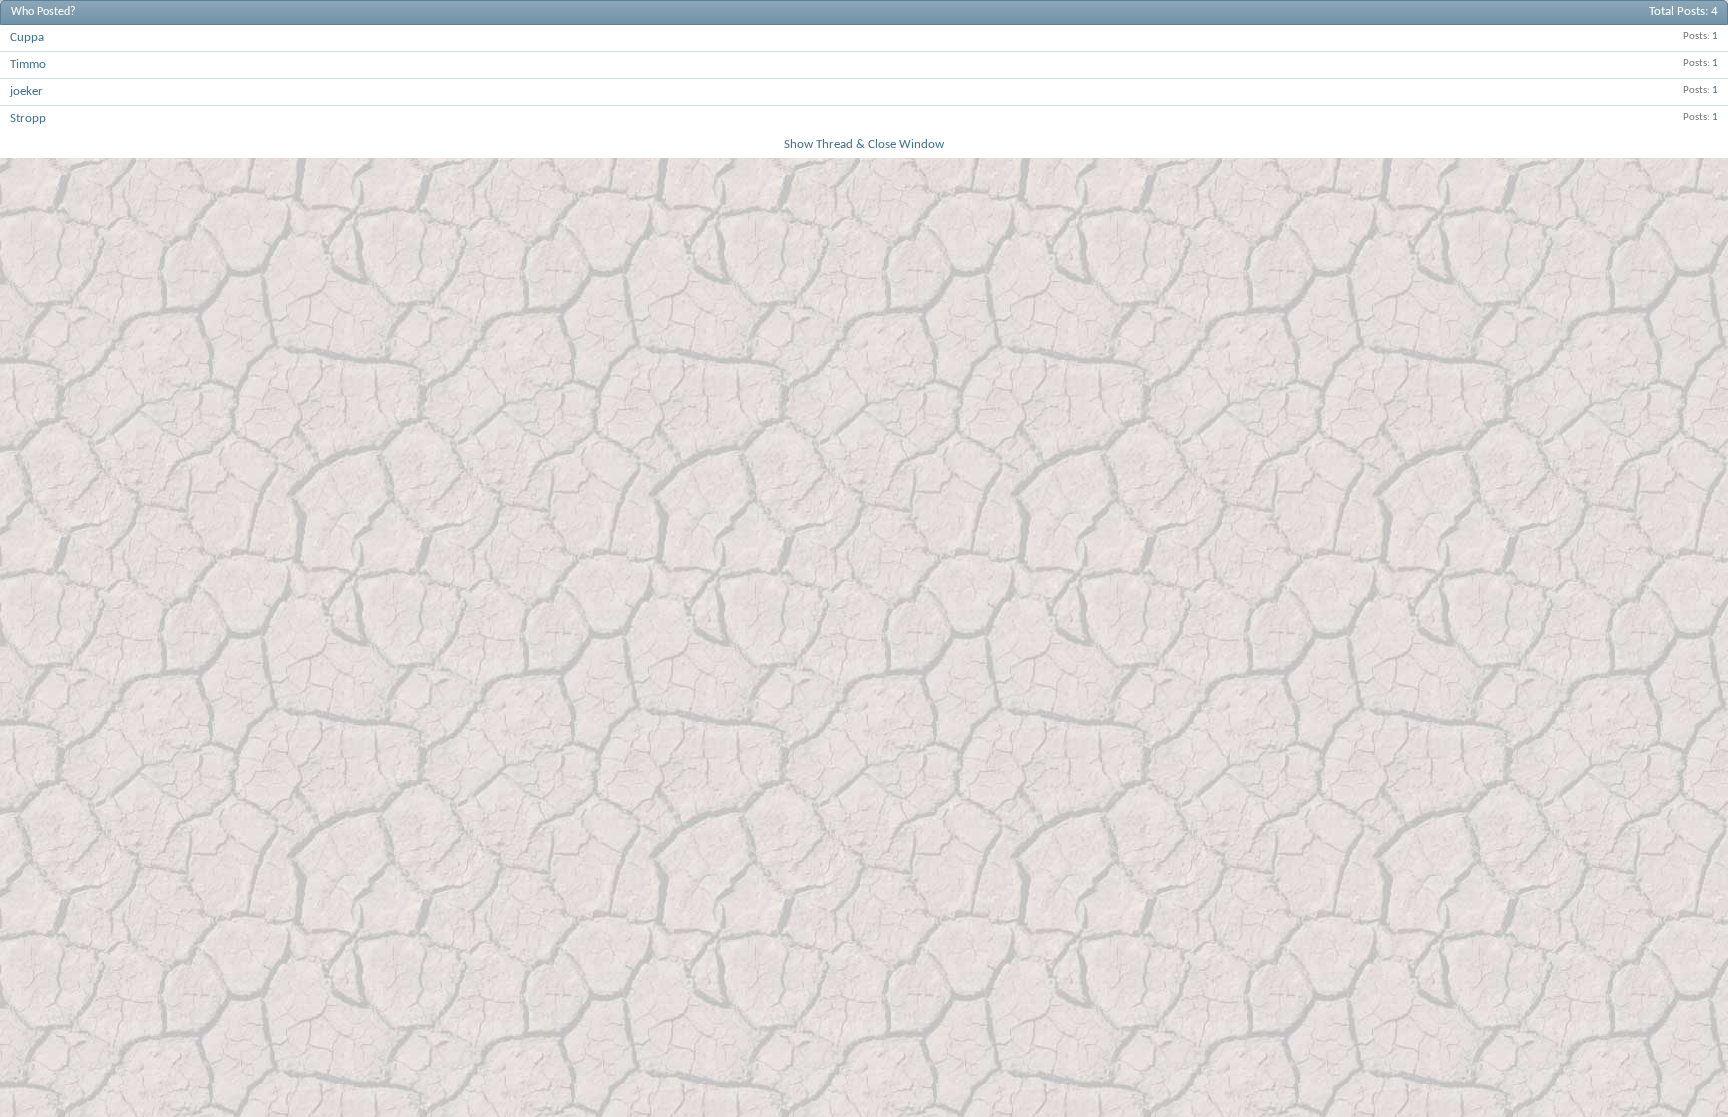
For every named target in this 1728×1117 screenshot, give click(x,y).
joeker (26, 91)
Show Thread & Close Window (864, 144)
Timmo (28, 64)
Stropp (28, 118)
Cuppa (27, 37)
